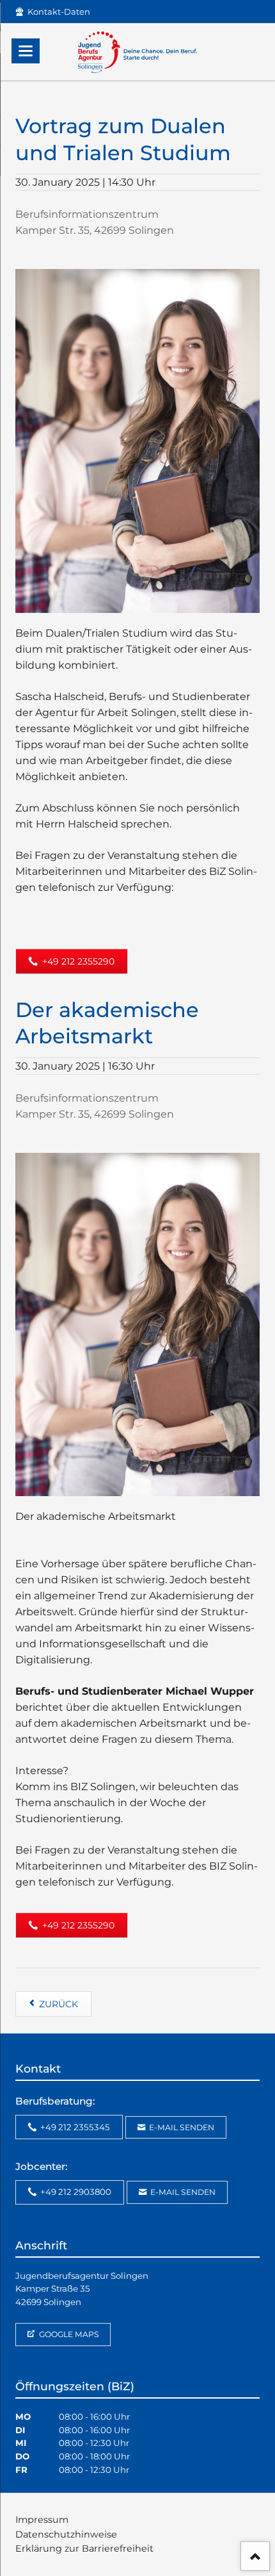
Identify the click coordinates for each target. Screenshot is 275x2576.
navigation (26, 51)
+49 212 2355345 (74, 2127)
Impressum (42, 2520)
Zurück (59, 2004)
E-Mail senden (181, 2127)
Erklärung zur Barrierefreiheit (84, 2548)
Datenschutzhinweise (66, 2534)
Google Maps (68, 2334)
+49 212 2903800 (75, 2192)
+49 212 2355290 (77, 961)
